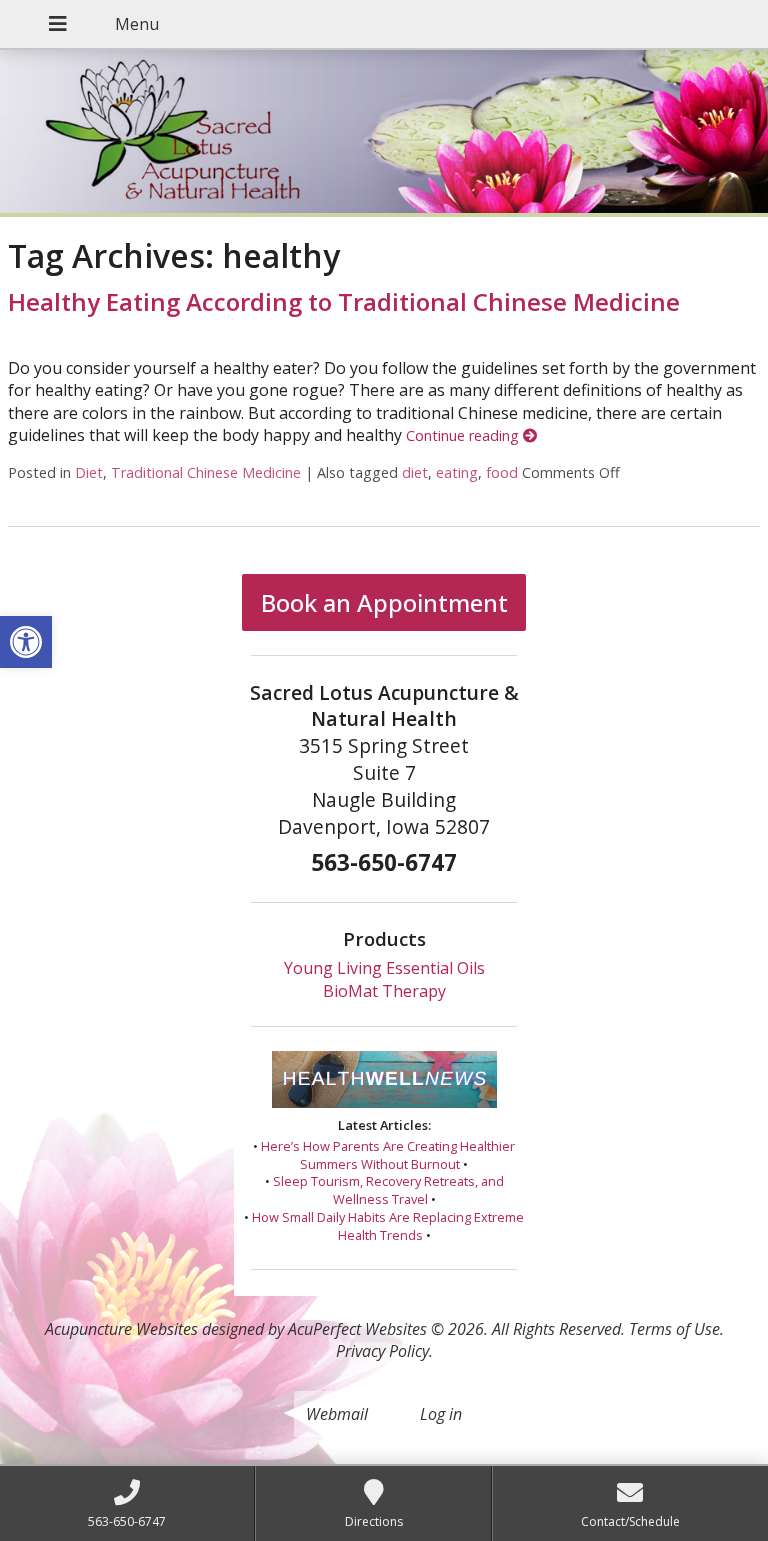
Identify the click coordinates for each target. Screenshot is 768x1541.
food (502, 472)
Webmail (337, 1414)
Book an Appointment (384, 602)
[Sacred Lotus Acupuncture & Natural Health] (384, 133)
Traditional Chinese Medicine (206, 472)
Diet (89, 472)
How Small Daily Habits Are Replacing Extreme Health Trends (388, 1226)
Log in (441, 1414)
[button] (26, 642)
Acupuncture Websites (121, 1329)
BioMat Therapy (384, 991)
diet (415, 472)
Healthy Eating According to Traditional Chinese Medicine (344, 301)
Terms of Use (674, 1329)
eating (457, 472)
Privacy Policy (382, 1351)
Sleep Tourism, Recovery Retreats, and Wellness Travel (388, 1190)
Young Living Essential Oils (384, 968)
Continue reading (464, 435)
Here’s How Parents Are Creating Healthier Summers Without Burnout (388, 1155)
